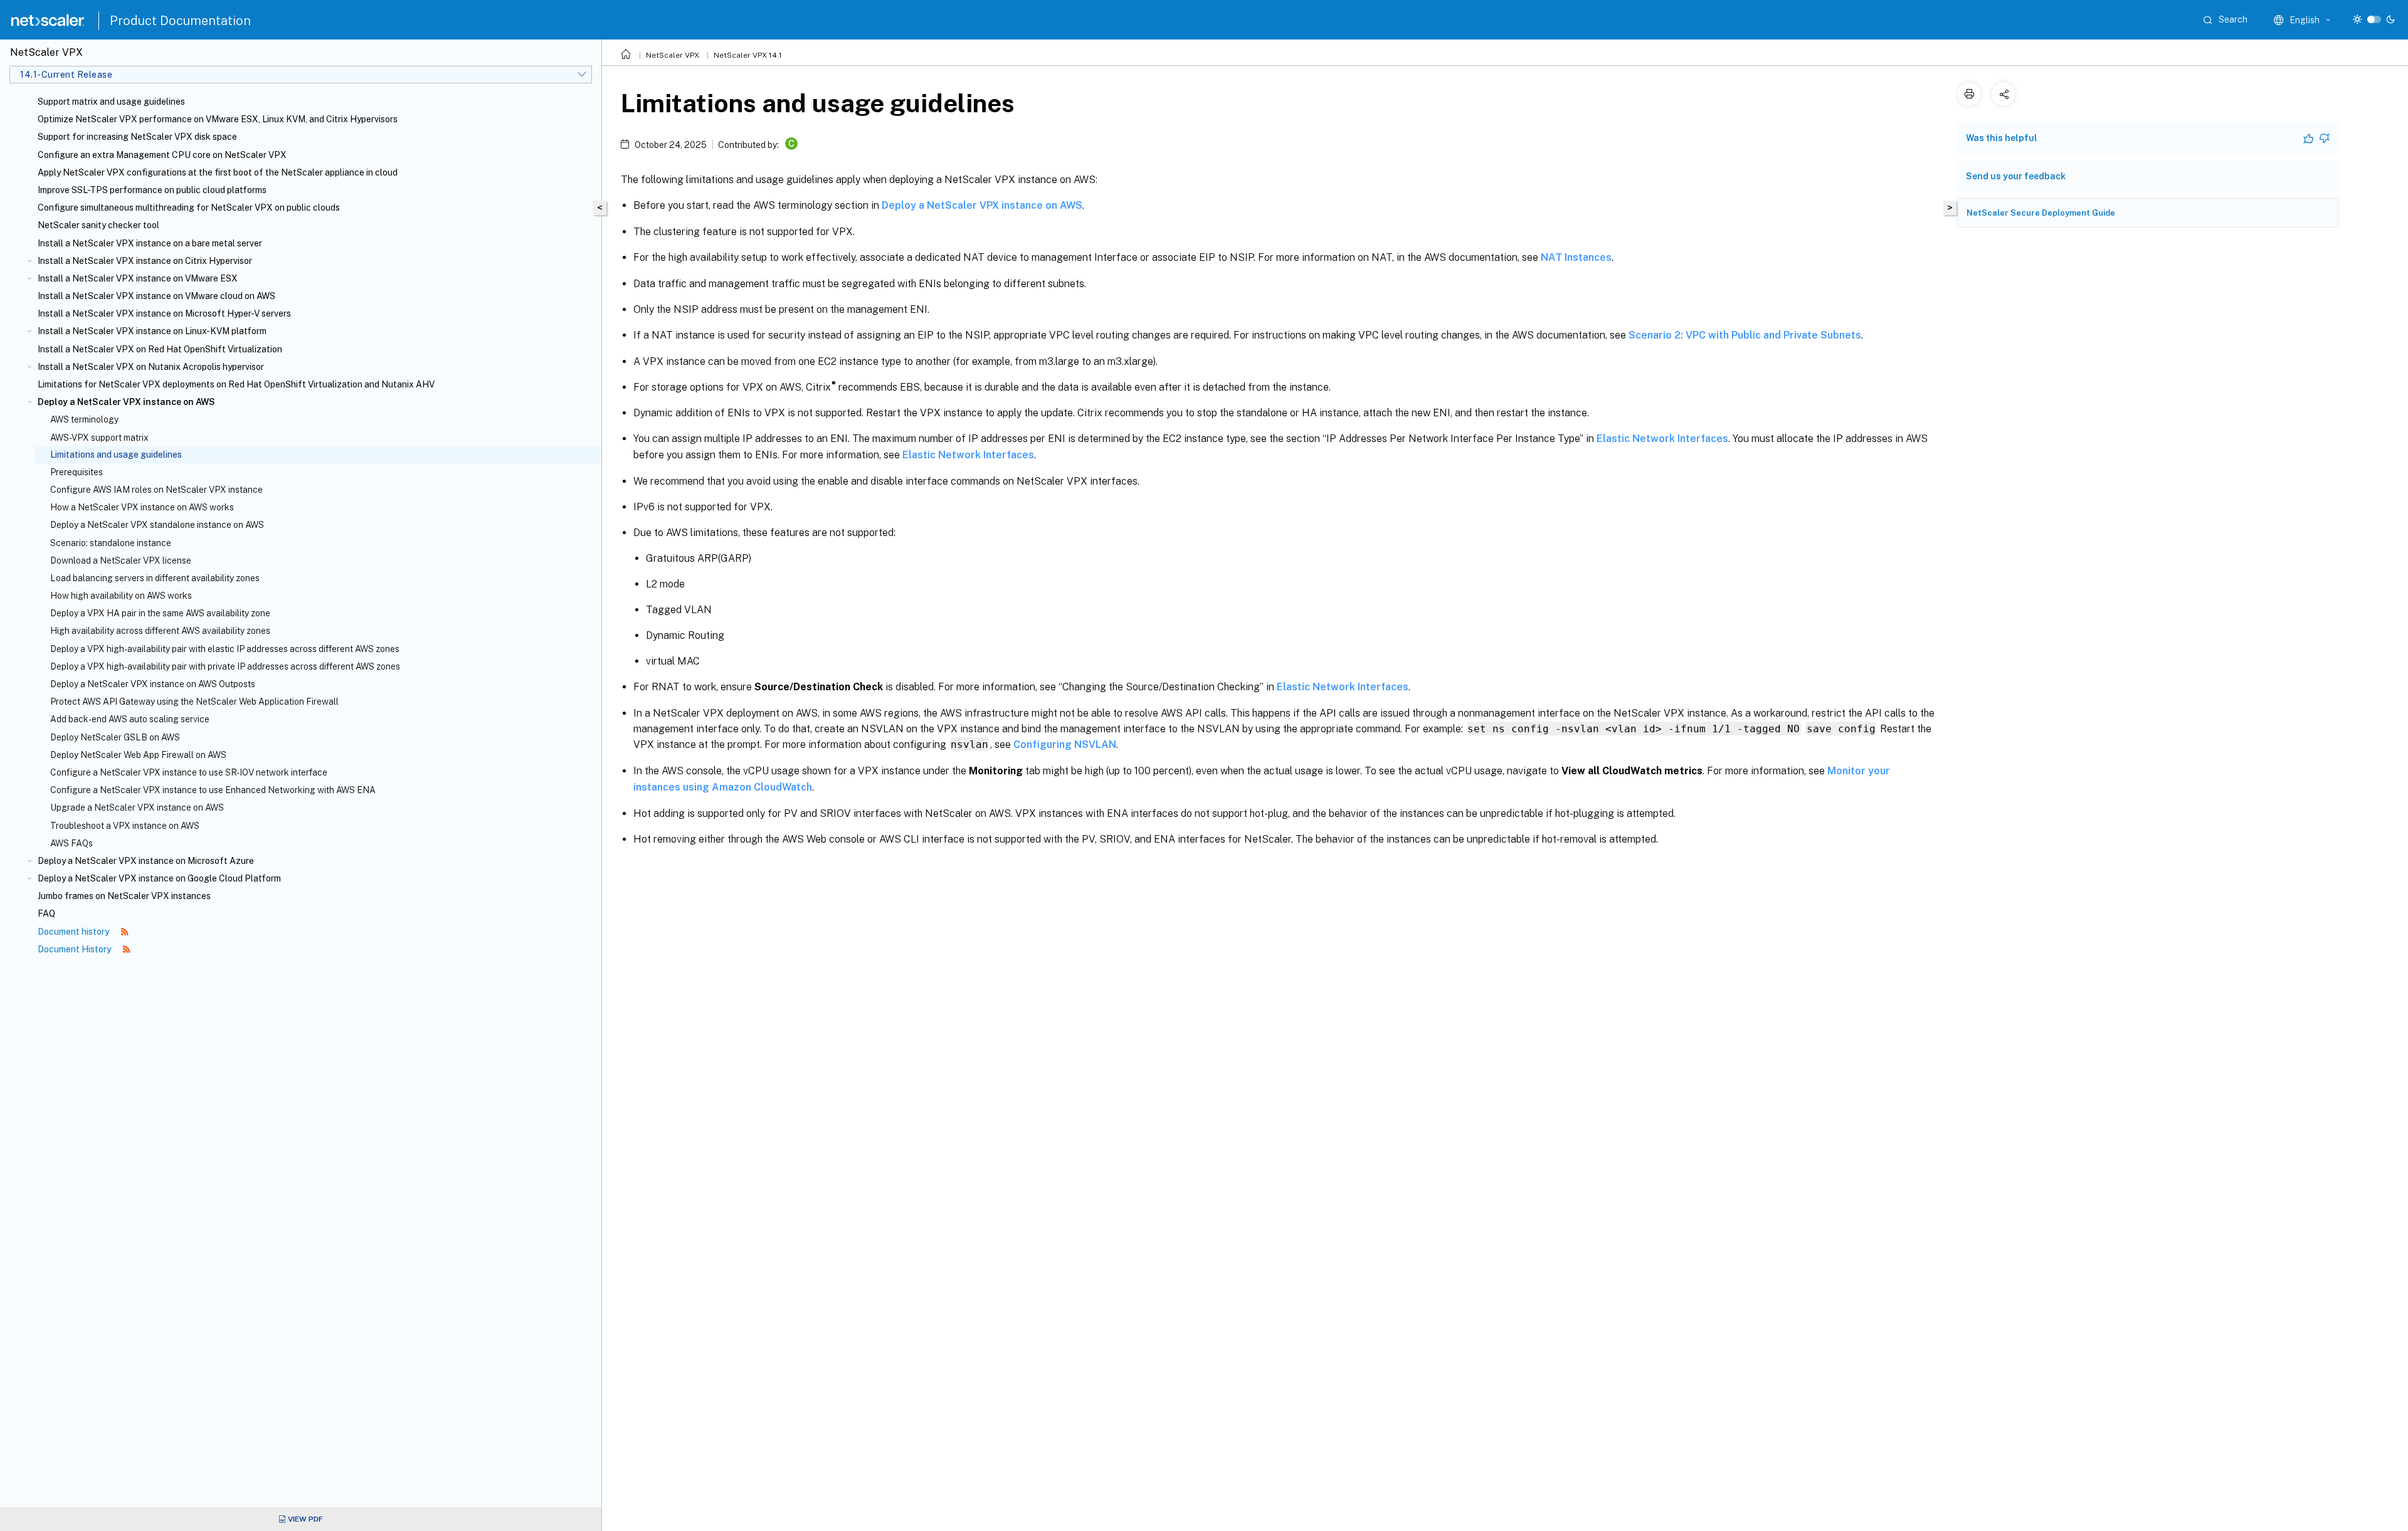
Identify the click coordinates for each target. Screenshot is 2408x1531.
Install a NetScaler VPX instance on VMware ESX (138, 278)
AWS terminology (84, 419)
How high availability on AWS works (121, 596)
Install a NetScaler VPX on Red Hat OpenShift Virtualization (160, 349)
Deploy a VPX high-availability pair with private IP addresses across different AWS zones (225, 666)
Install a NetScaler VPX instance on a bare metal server (150, 243)
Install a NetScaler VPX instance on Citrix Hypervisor (145, 261)
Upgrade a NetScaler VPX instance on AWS (137, 808)
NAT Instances (1576, 257)
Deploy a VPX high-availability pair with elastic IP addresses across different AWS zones (225, 649)
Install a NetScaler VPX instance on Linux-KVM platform (152, 331)
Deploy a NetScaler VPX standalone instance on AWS (157, 525)
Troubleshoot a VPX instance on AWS (125, 826)
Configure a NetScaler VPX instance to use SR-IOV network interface (189, 772)
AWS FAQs (71, 843)
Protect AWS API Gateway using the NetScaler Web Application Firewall (194, 702)
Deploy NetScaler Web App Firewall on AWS (138, 755)
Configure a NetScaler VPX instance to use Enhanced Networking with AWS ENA (213, 790)
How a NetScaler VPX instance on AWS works (142, 507)
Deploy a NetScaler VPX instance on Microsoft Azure (146, 861)
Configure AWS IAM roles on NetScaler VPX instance (156, 490)
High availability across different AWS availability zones (160, 631)
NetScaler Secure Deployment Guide (2041, 213)
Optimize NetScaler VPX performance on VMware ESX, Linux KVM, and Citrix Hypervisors (218, 119)
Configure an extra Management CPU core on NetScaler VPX (162, 155)
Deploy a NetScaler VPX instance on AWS (126, 402)
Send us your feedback (2016, 176)
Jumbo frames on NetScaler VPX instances (124, 896)
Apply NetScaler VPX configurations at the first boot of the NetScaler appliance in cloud (218, 172)
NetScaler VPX (673, 55)
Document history (74, 932)
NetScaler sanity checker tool (98, 225)
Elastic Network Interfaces (1662, 439)
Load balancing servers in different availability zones (155, 578)
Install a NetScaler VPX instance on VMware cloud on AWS (156, 296)
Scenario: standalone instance (111, 543)
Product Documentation (180, 21)
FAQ (46, 913)
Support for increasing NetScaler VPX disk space (137, 137)
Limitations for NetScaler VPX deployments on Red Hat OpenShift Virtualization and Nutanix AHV (236, 384)
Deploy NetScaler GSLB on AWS (115, 737)
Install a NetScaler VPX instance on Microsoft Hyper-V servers (164, 313)
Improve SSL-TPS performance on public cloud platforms (152, 190)
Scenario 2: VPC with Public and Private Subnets (1745, 335)
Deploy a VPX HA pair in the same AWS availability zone (160, 613)
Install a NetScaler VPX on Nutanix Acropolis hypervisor (151, 367)
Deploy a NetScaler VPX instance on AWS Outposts (153, 684)
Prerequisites (77, 472)
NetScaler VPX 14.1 (748, 55)
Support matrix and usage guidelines (111, 102)
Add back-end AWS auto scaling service (130, 719)
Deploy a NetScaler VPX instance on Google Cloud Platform (159, 878)
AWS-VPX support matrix (99, 438)
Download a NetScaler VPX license (121, 560)
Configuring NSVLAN (1065, 744)
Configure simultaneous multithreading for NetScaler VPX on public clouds (189, 208)
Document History (75, 949)
